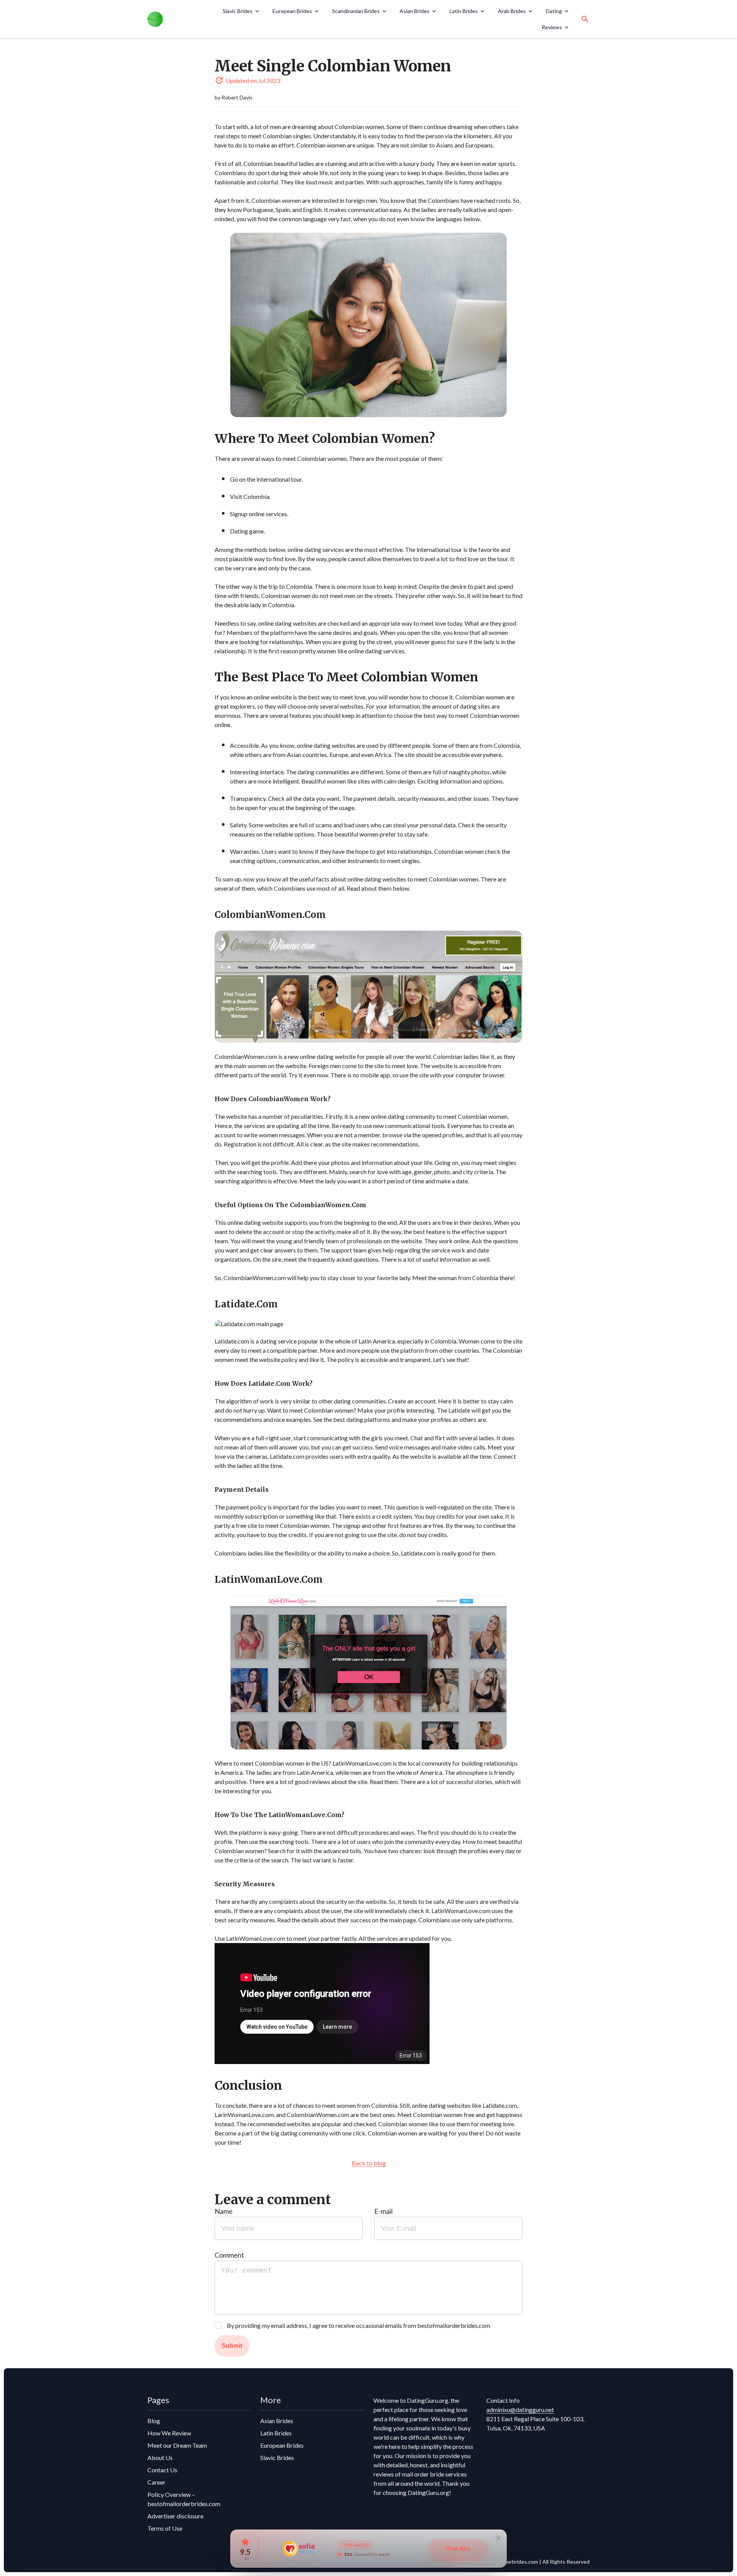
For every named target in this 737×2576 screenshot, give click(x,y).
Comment (229, 2255)
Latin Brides (464, 11)
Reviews (552, 27)
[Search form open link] (585, 19)
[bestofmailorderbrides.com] (176, 19)
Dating (554, 11)
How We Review (169, 2433)
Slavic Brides (238, 11)
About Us (160, 2458)
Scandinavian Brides (356, 11)
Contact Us (162, 2470)
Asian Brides (415, 11)
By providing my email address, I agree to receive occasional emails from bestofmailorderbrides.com (359, 2325)
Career (156, 2482)
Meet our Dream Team (177, 2445)
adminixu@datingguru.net (520, 2410)
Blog (154, 2421)
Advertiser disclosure (175, 2516)
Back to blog (369, 2163)
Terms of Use (165, 2528)
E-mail (383, 2211)
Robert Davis (237, 97)
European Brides (292, 11)
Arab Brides (512, 11)
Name (224, 2211)
